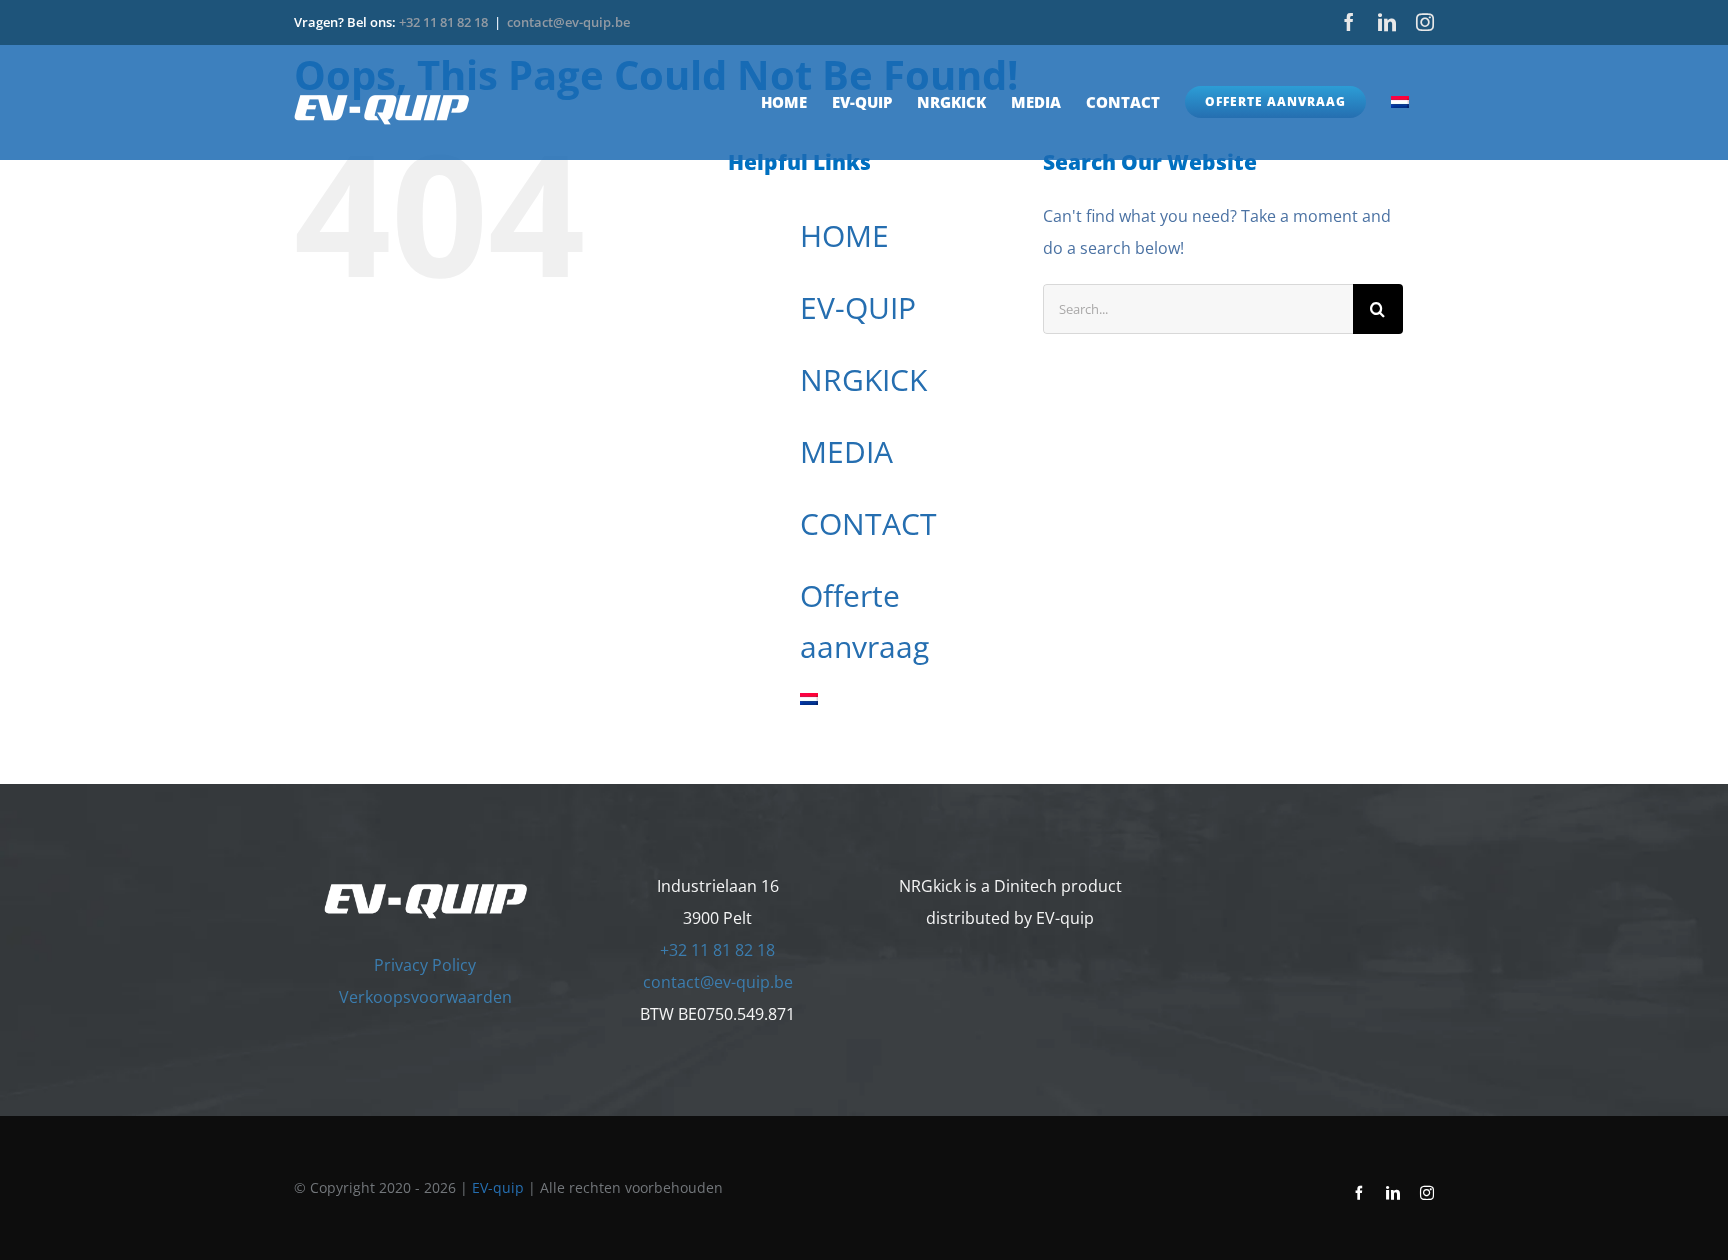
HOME (844, 235)
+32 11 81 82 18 (443, 22)
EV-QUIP (858, 307)
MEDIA (846, 451)
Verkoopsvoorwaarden (425, 997)
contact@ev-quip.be (568, 22)
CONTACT (868, 523)
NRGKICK (863, 379)
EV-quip (498, 1187)
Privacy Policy (425, 965)
